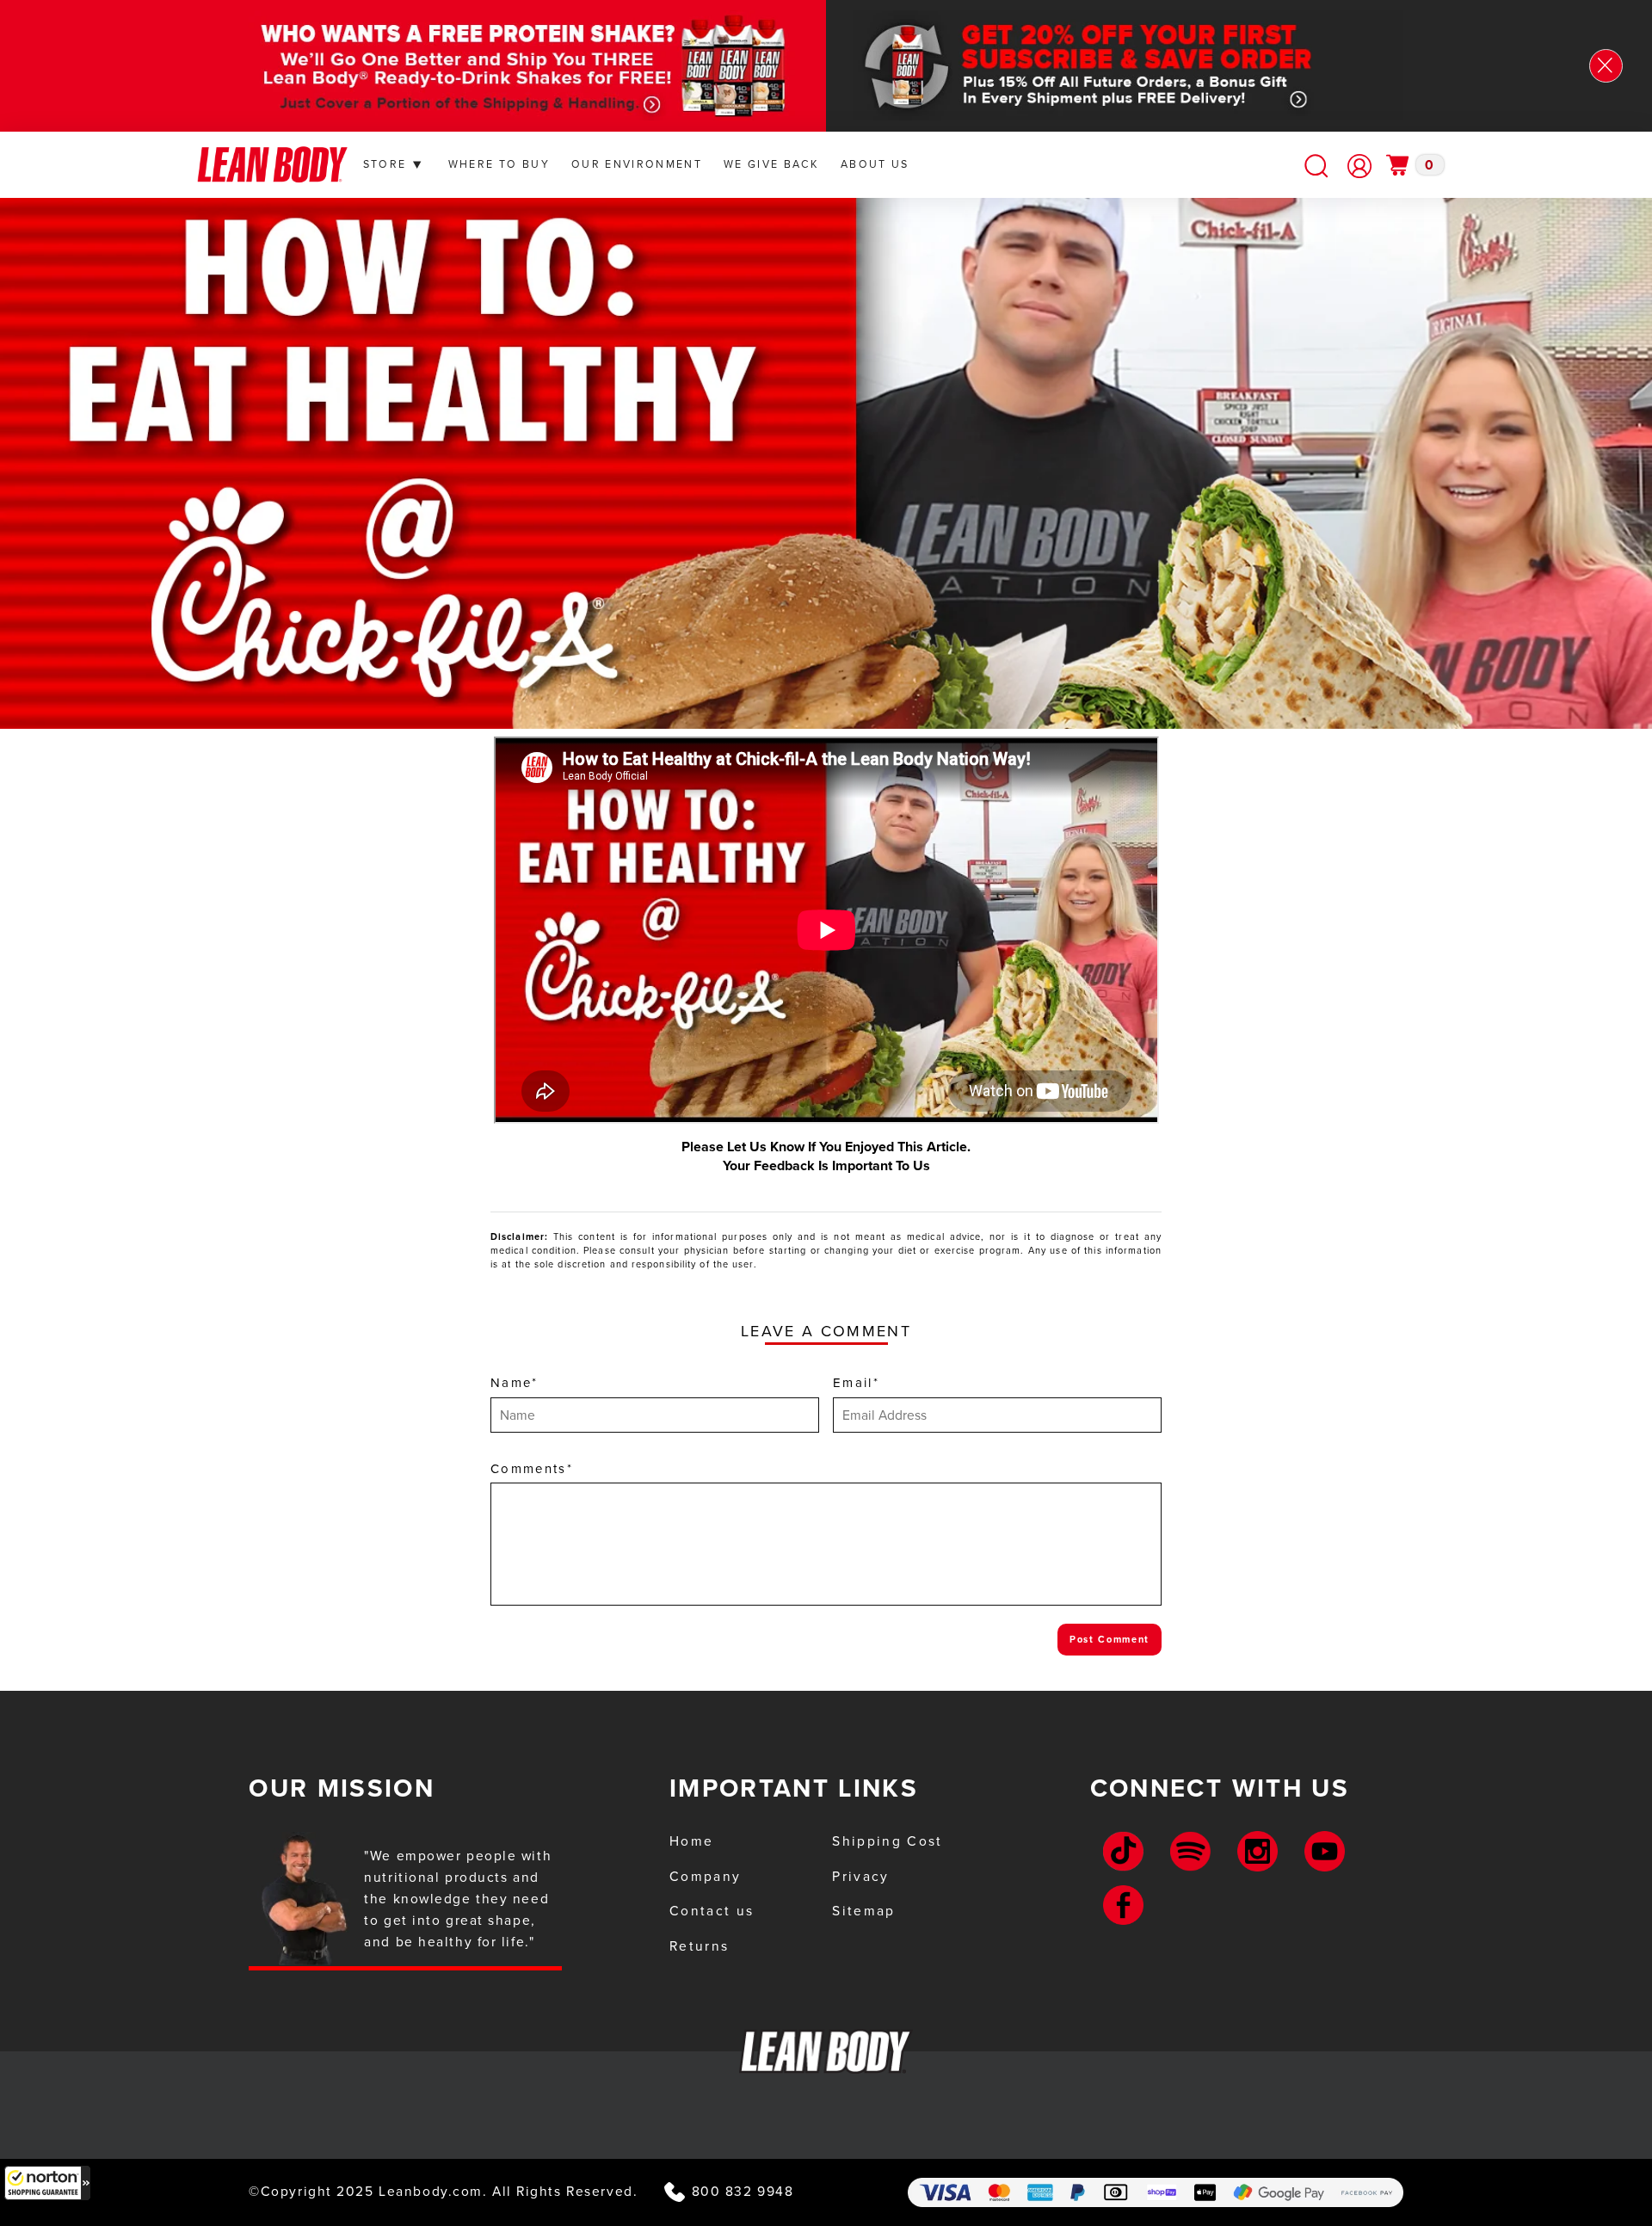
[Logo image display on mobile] (272, 165)
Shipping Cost (887, 1841)
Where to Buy (499, 164)
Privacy (860, 1876)
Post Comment (1110, 1639)
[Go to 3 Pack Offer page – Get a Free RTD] (490, 66)
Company (705, 1876)
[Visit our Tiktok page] (1123, 1851)
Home (691, 1841)
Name (515, 1383)
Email (856, 1383)
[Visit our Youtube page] (1325, 1851)
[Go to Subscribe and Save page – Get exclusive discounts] (1162, 66)
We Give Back (771, 164)
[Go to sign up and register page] (1359, 166)
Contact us (712, 1911)
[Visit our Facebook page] (1123, 1905)
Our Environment (637, 164)
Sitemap (863, 1911)
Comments (532, 1469)
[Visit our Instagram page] (1257, 1851)
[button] (47, 2183)
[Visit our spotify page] (1190, 1851)
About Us (875, 164)
